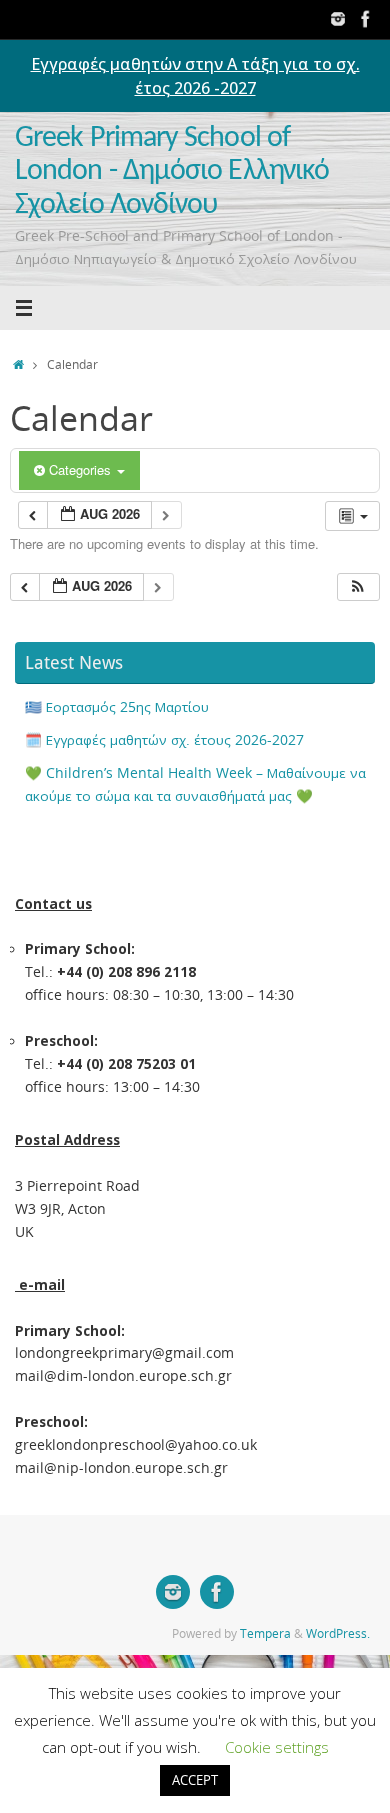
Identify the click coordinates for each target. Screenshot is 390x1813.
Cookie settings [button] (277, 1747)
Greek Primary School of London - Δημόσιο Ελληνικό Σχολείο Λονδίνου (172, 172)
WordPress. (338, 1633)
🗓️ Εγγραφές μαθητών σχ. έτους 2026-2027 (164, 740)
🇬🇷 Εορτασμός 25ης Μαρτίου (117, 707)
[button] (358, 587)
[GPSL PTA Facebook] (366, 19)
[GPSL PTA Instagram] (338, 19)
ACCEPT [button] (195, 1780)
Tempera (265, 1633)
